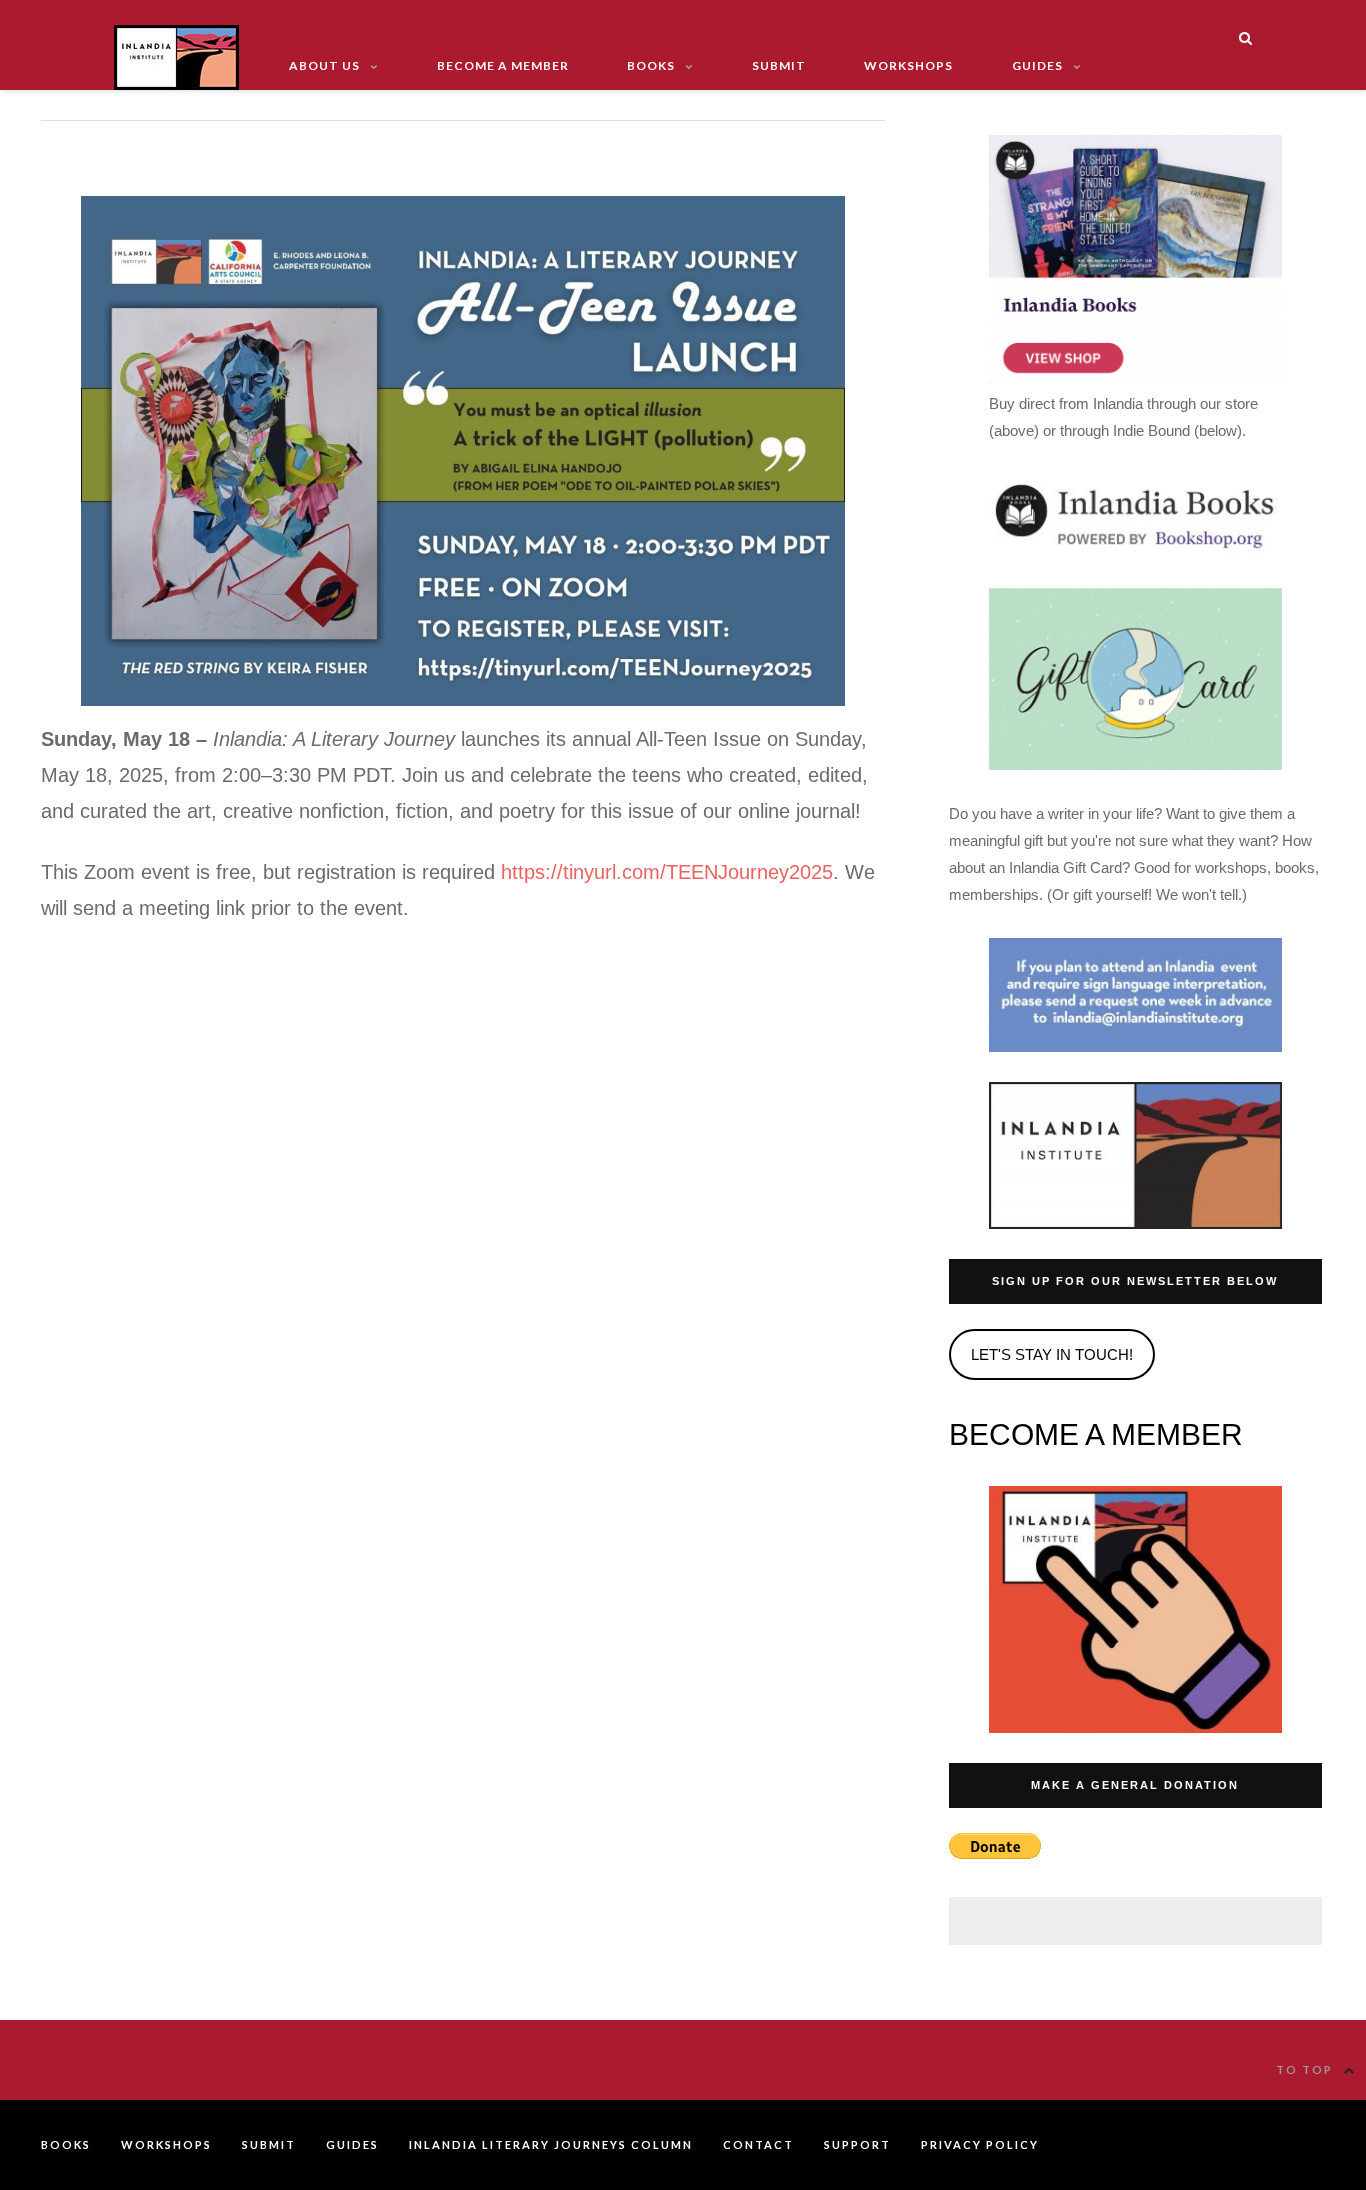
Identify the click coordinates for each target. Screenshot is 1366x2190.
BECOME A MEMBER (1096, 1434)
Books (651, 65)
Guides (1037, 65)
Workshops (908, 65)
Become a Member (503, 65)
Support (857, 2144)
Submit (779, 65)
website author (1301, 2145)
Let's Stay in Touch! (1052, 1354)
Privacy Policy (980, 2144)
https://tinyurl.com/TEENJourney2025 (667, 872)
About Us (324, 65)
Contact (758, 2144)
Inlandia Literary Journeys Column (551, 2144)
